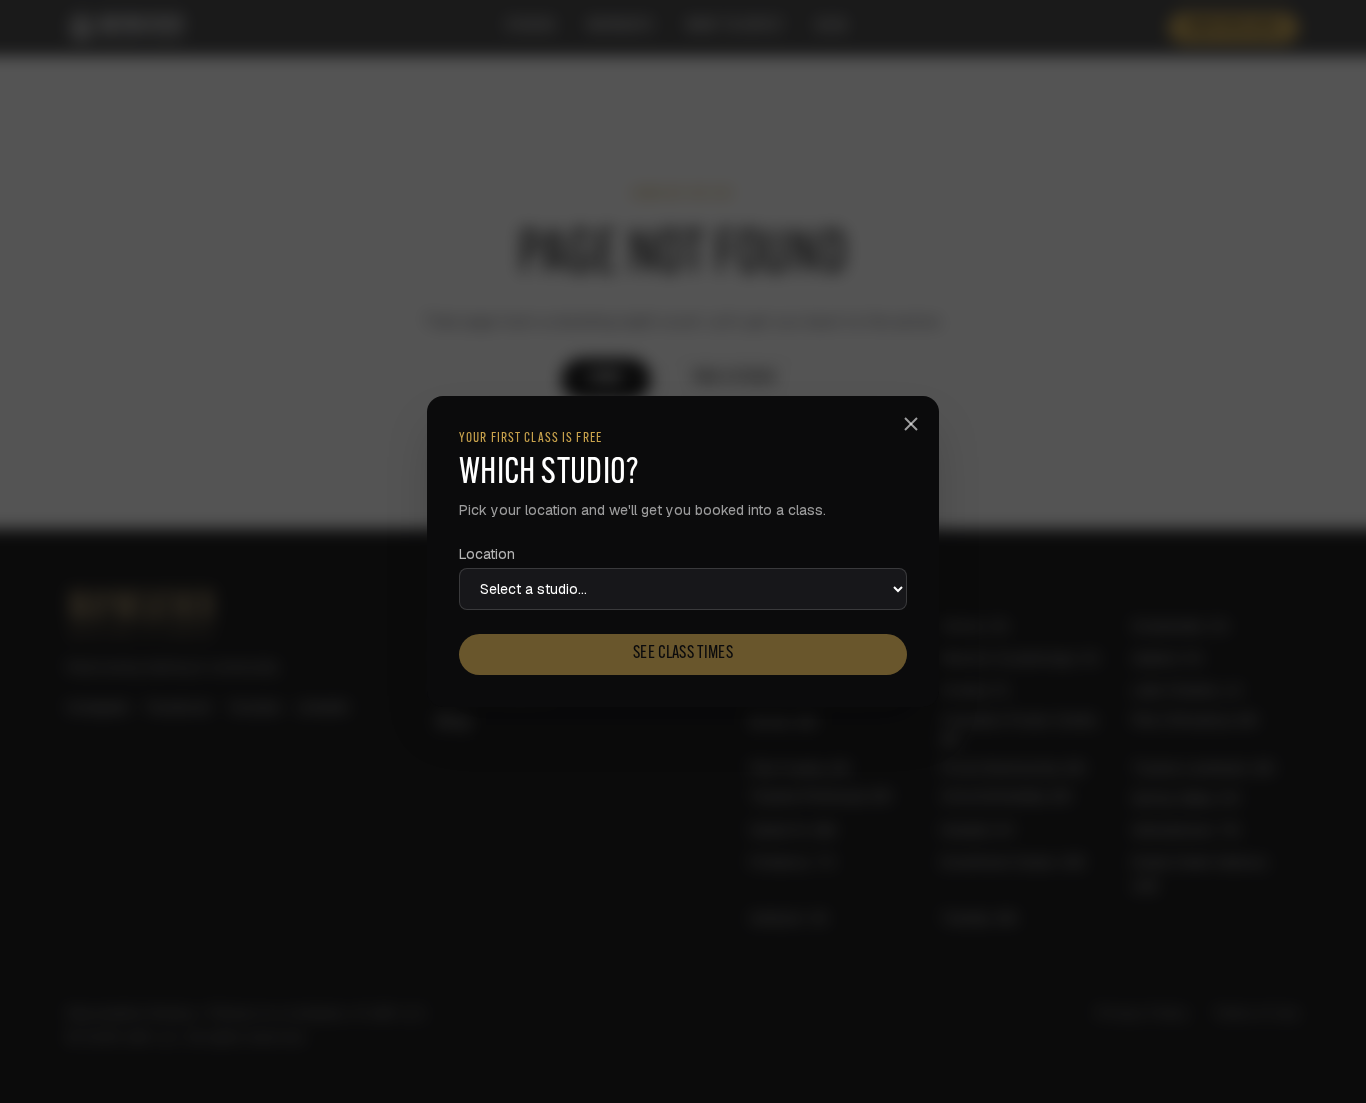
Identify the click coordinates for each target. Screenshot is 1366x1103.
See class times (683, 654)
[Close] (911, 424)
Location (487, 554)
